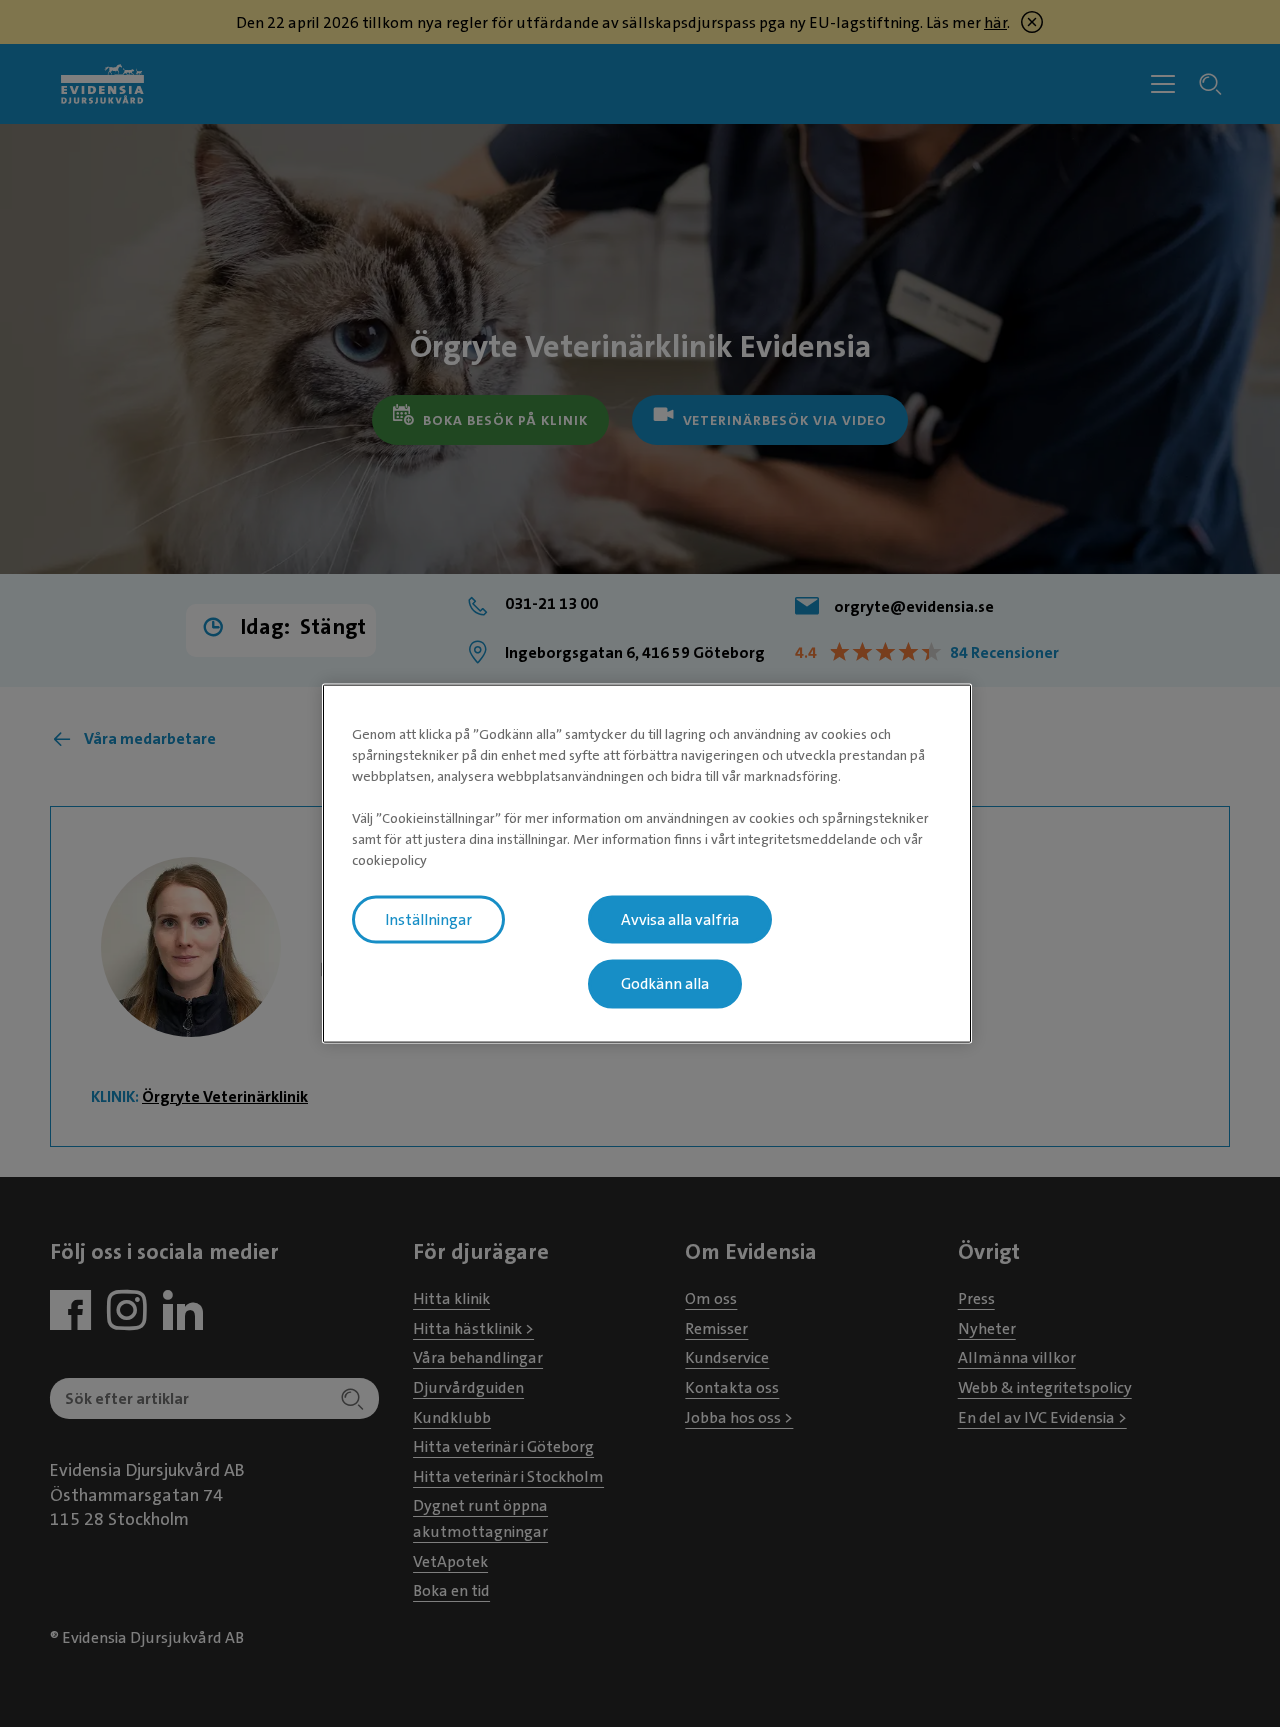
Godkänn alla (665, 984)
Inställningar (428, 919)
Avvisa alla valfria (680, 919)
